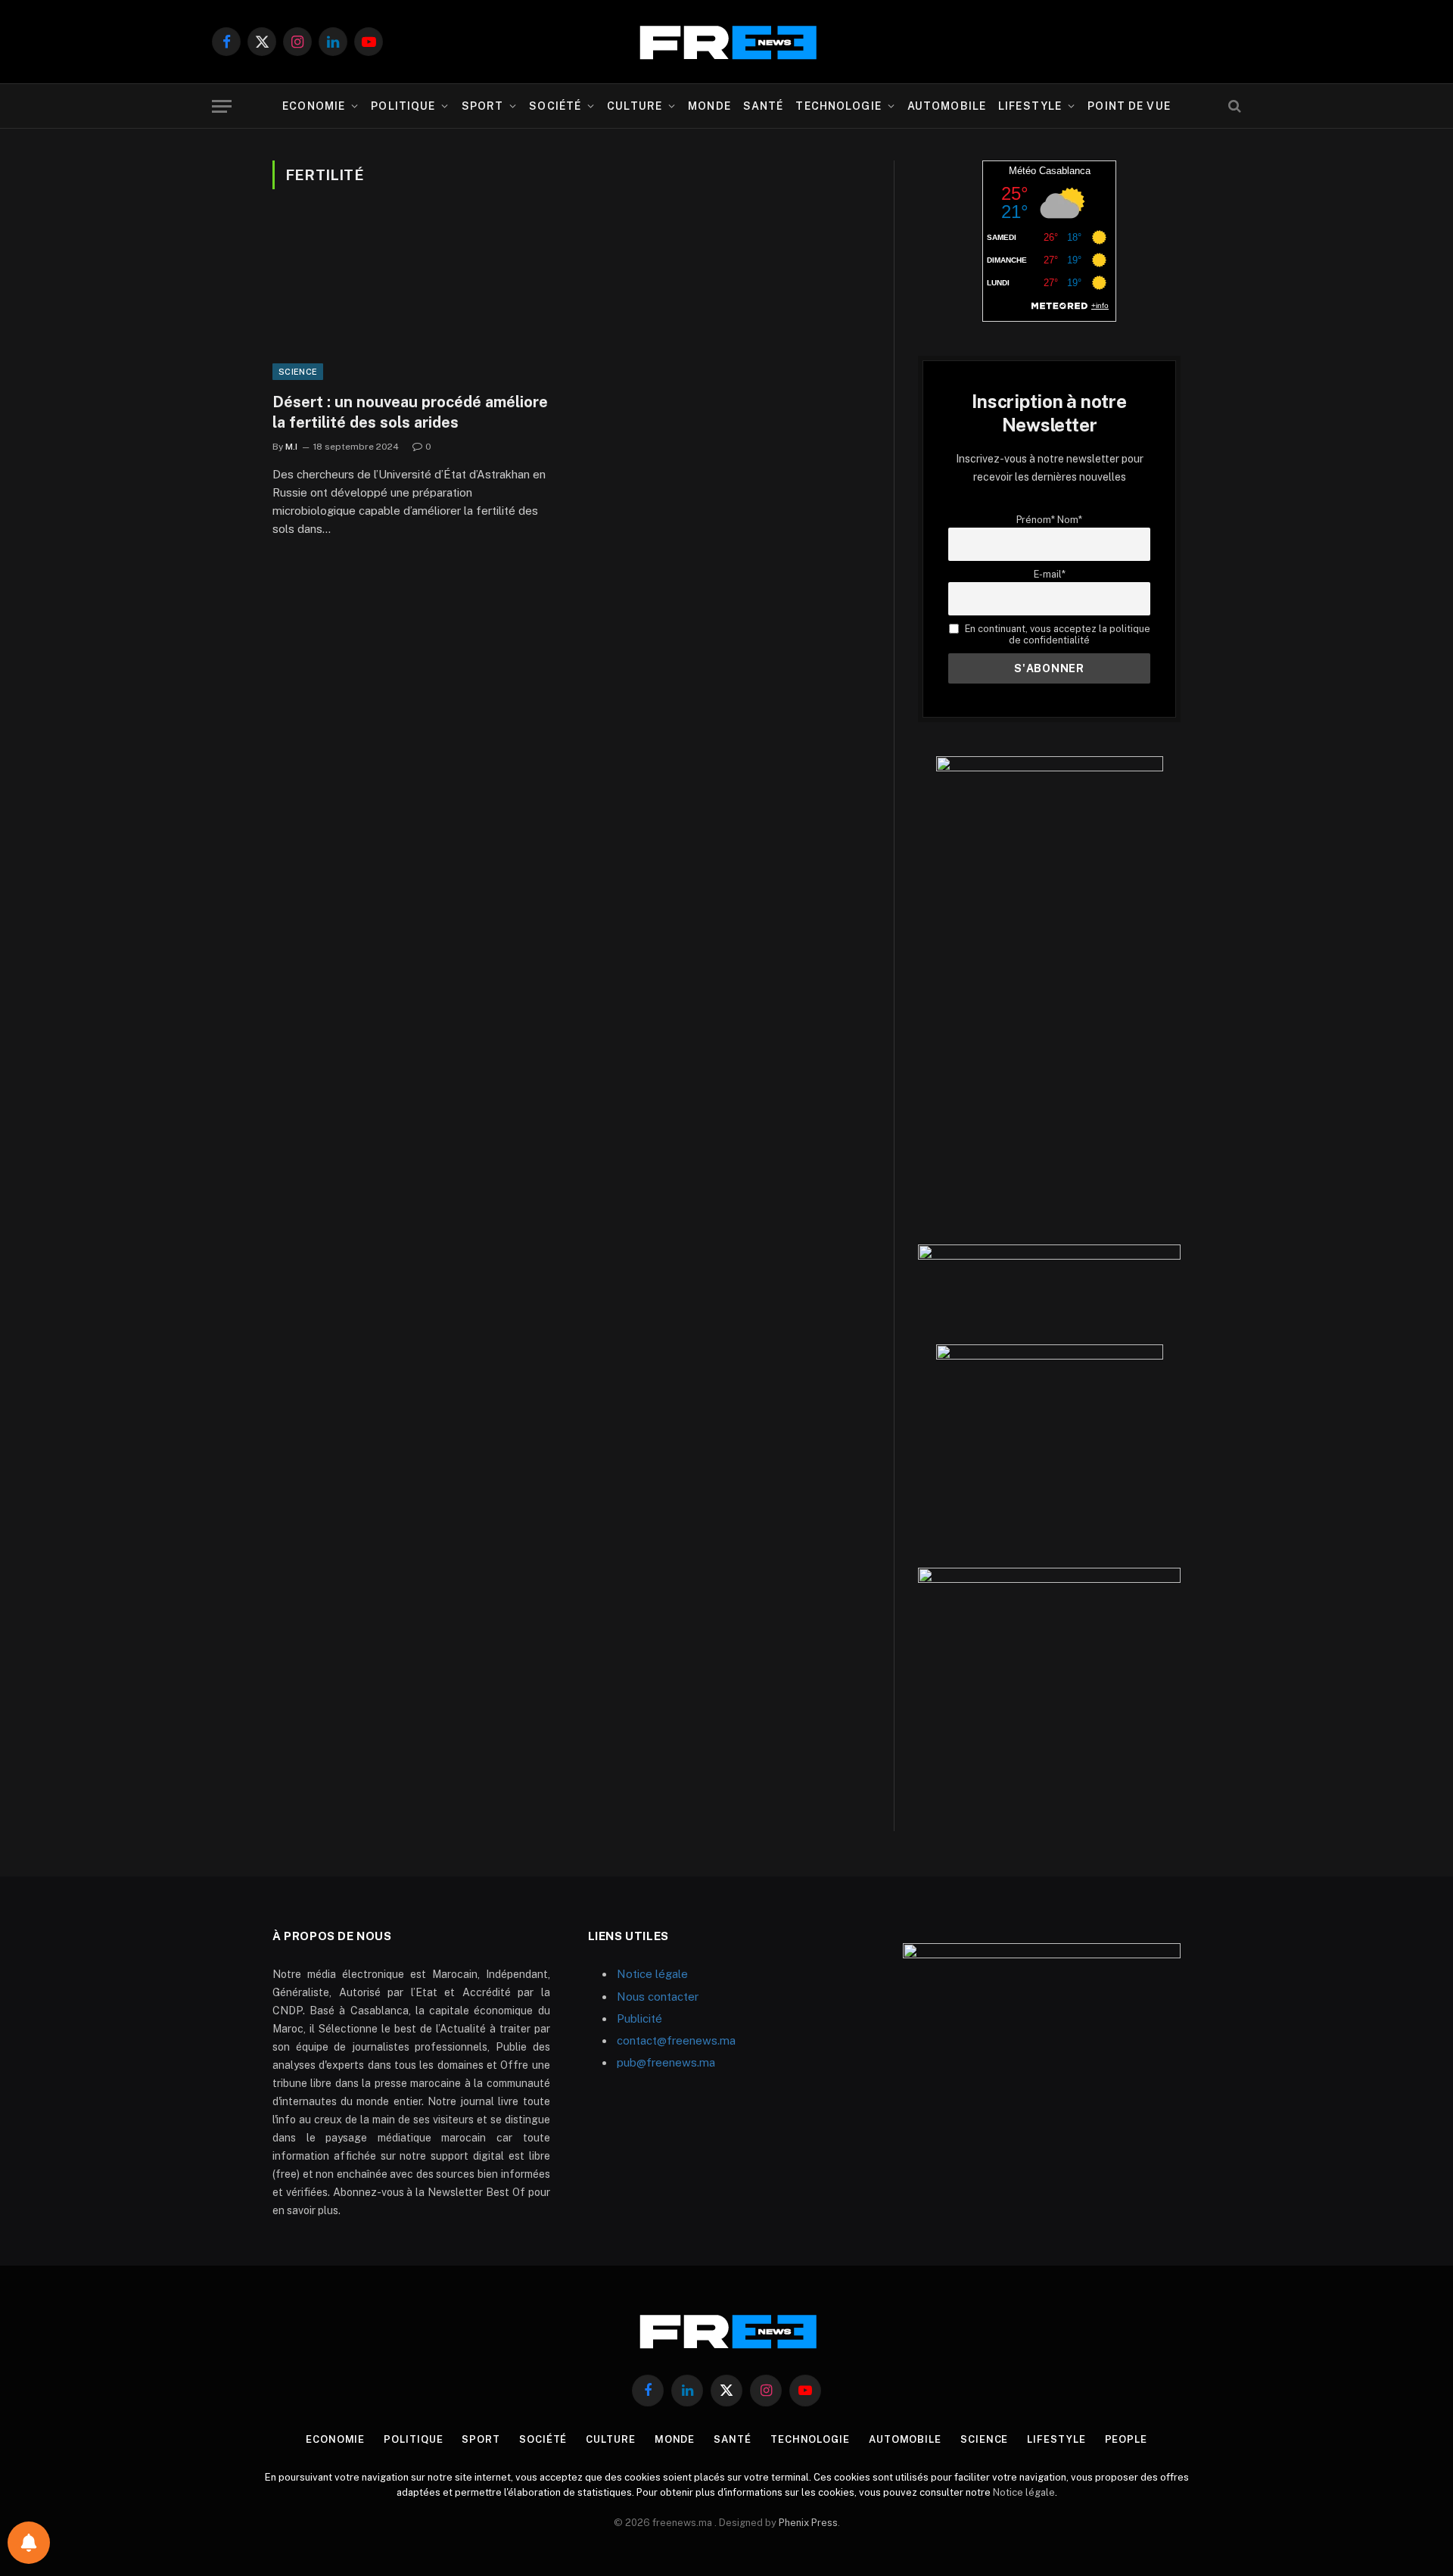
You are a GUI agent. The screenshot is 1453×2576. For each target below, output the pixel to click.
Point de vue (1129, 106)
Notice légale (652, 1974)
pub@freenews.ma (666, 2062)
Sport (483, 106)
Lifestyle (1030, 106)
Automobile (947, 106)
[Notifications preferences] (29, 2543)
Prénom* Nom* (1049, 520)
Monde (709, 106)
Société (555, 106)
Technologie (838, 106)
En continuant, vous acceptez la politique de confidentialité (1056, 634)
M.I (291, 447)
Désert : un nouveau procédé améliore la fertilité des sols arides (410, 412)
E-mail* (1050, 574)
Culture (635, 106)
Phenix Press (808, 2523)
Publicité (639, 2018)
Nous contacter (658, 1997)
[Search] (1233, 106)
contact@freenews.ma (676, 2040)
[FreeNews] (726, 42)
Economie (314, 106)
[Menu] (222, 106)
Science (298, 372)
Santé (764, 106)
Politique (403, 106)
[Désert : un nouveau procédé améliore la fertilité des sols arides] (415, 300)
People (1126, 2439)
